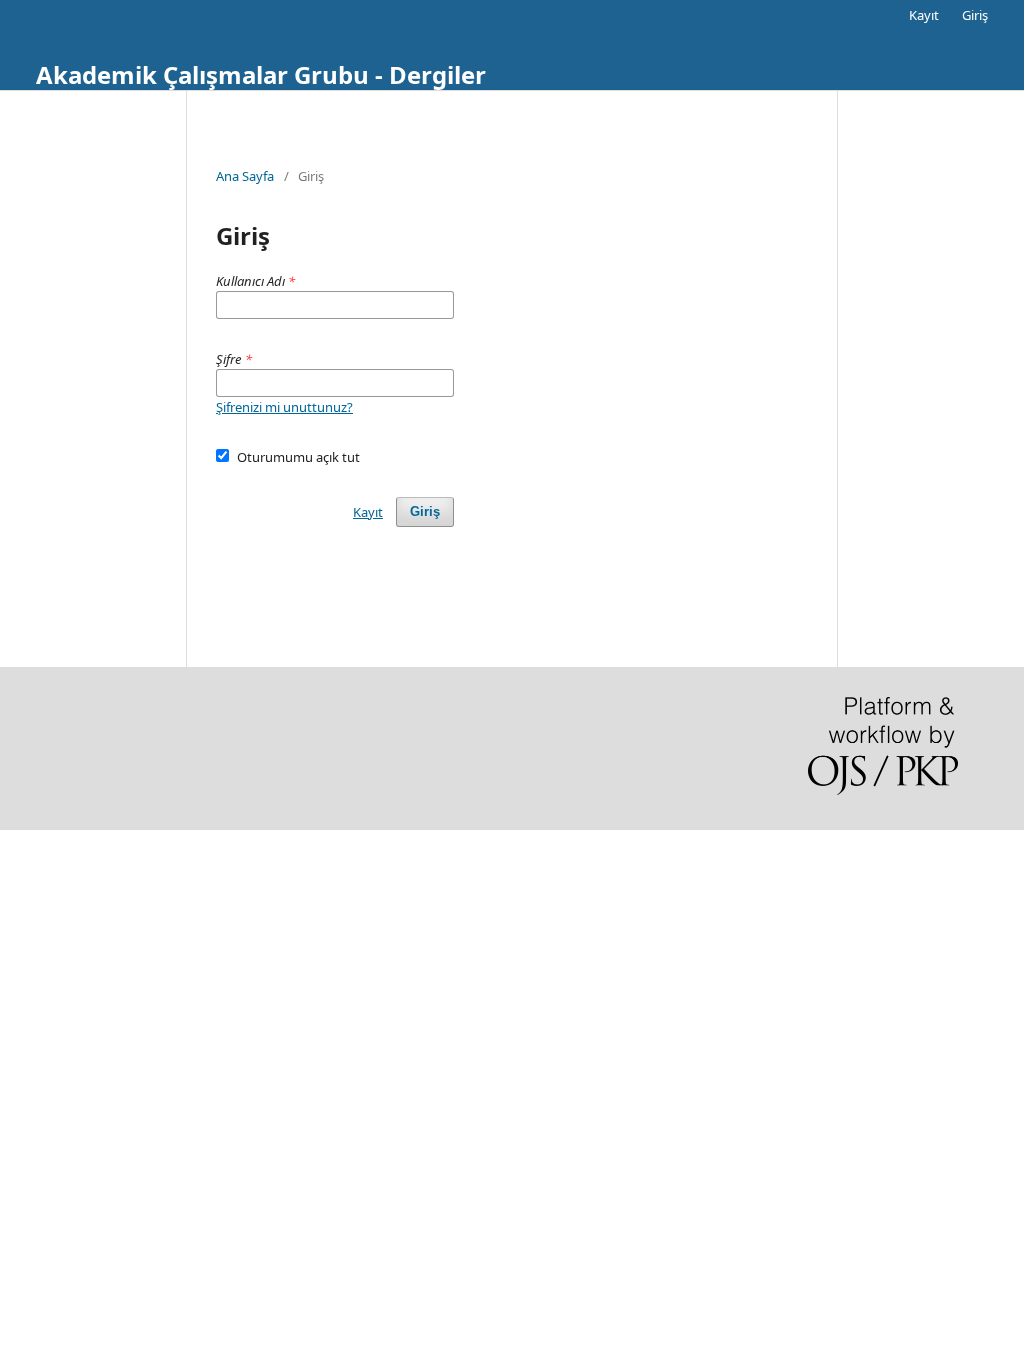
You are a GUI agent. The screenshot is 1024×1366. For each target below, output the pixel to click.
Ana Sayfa (245, 176)
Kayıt (924, 15)
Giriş (975, 15)
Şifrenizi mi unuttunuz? (284, 407)
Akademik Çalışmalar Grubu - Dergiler (261, 74)
